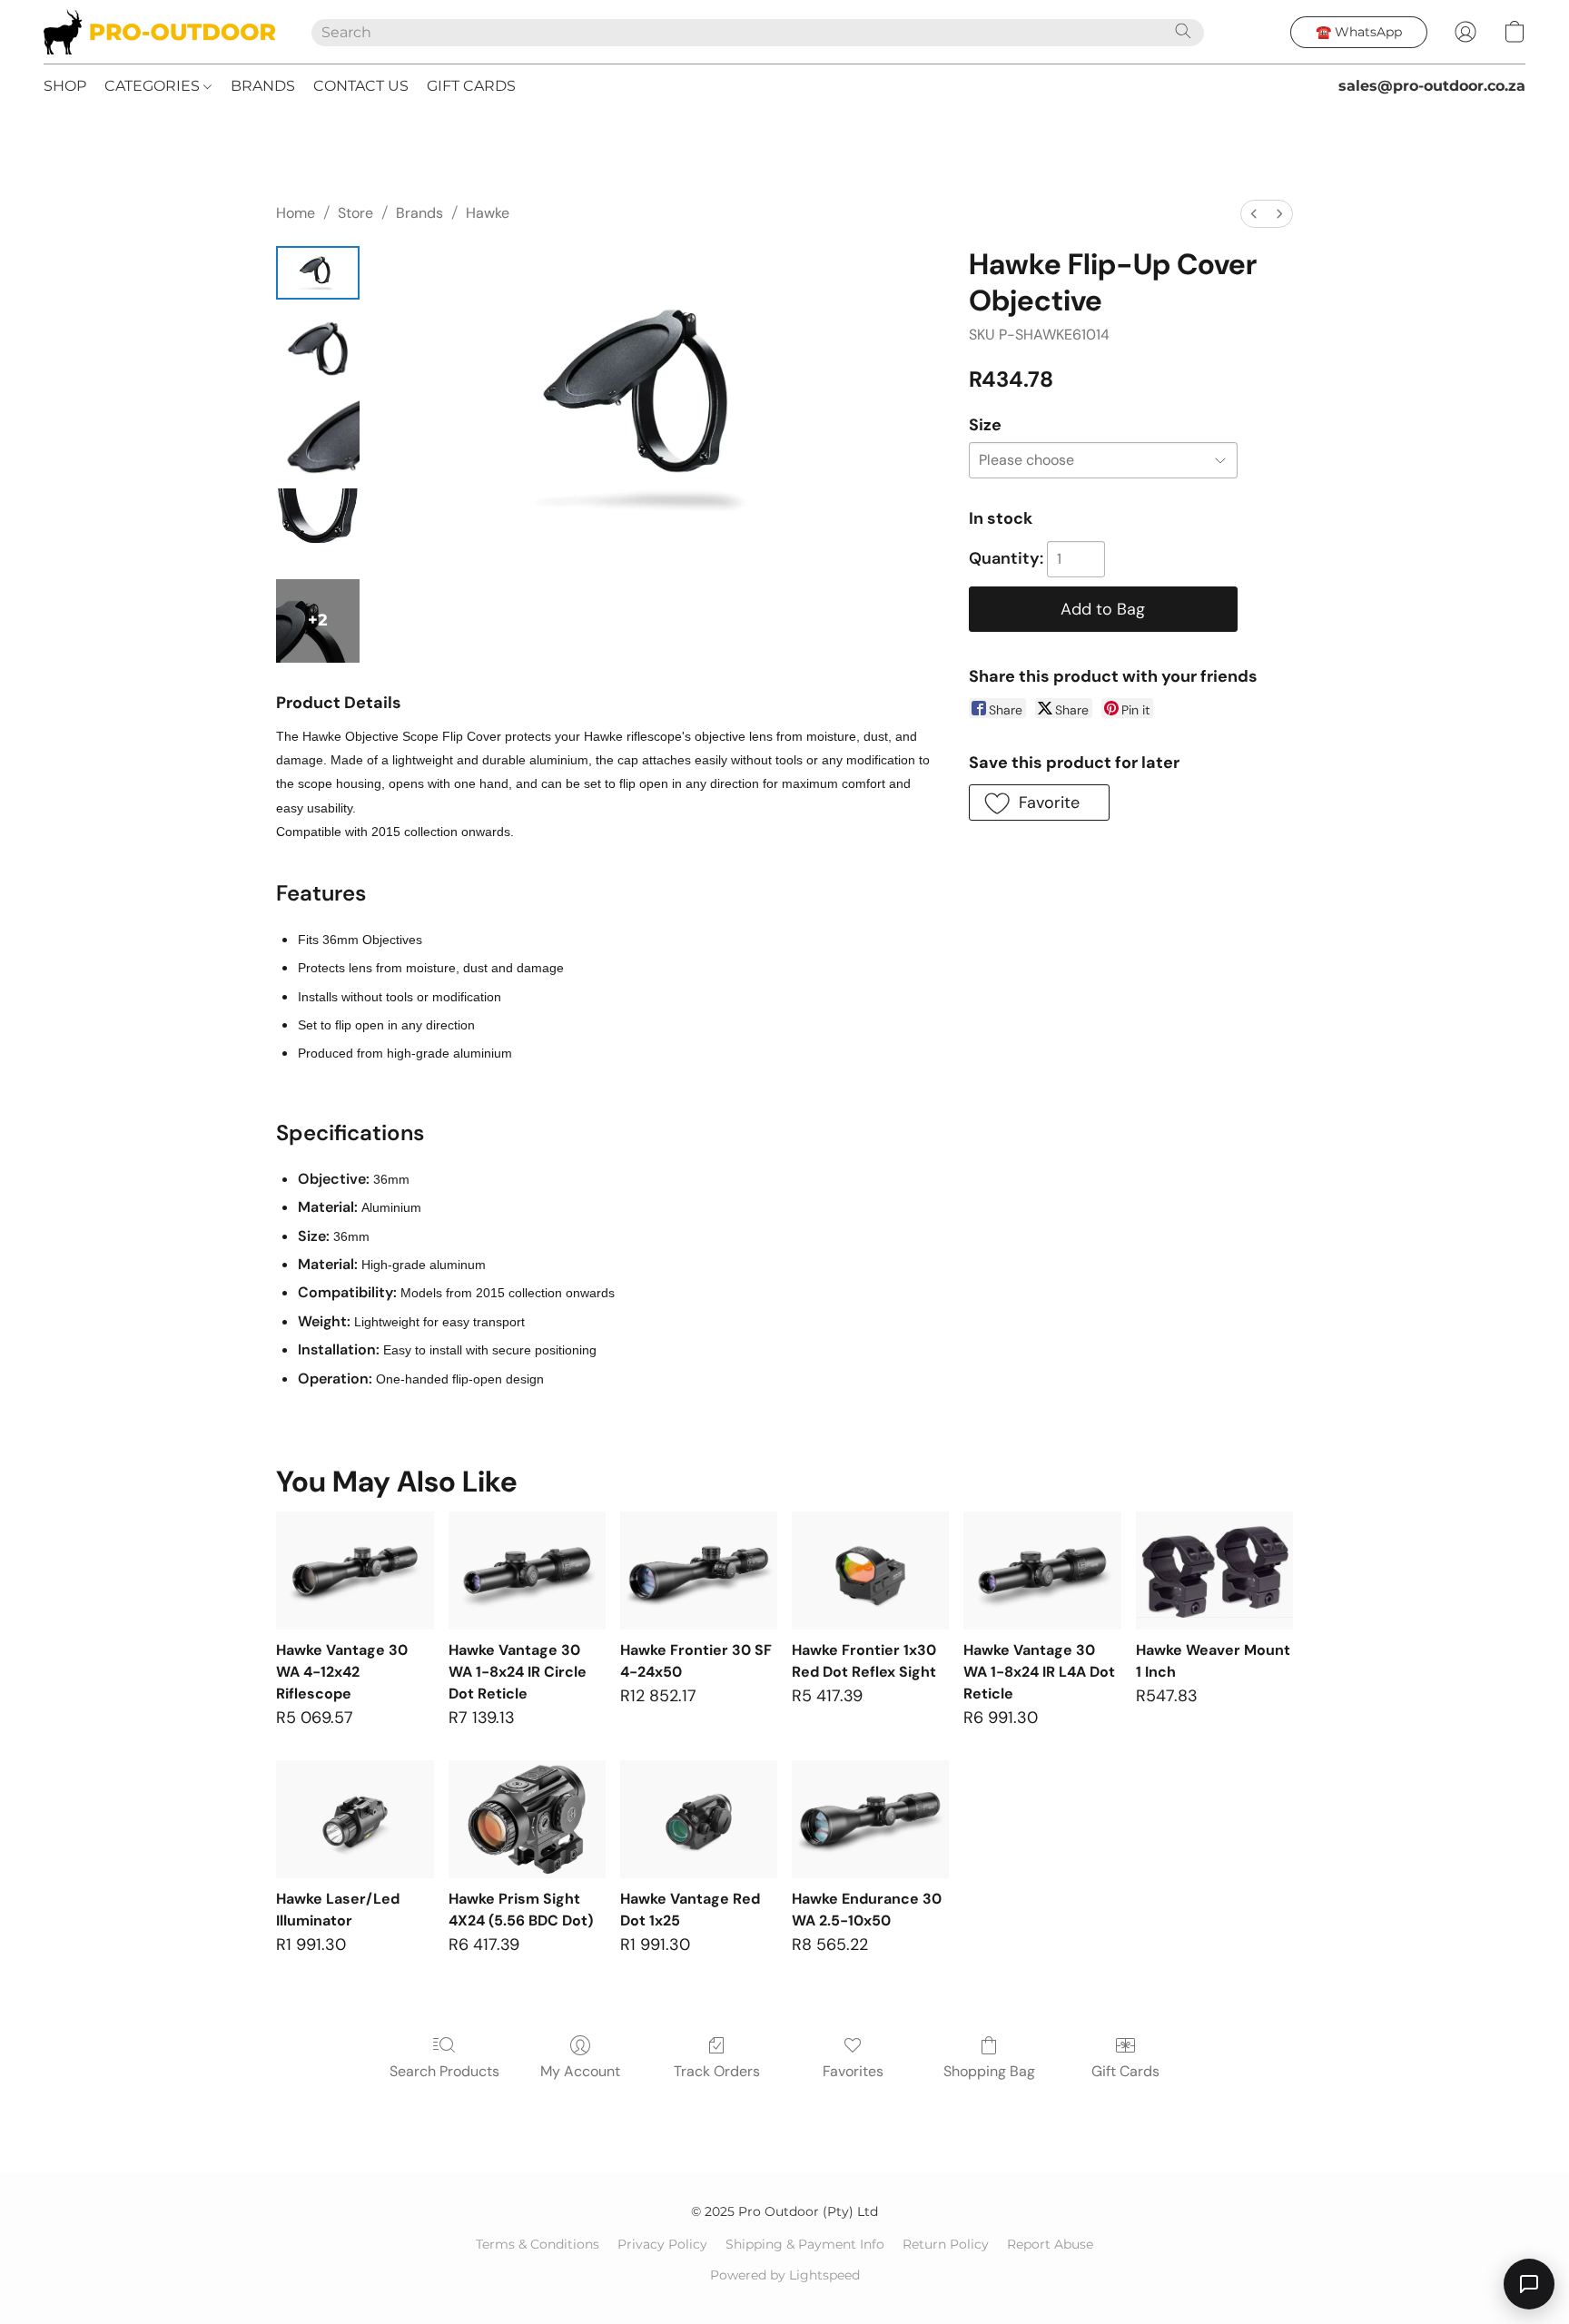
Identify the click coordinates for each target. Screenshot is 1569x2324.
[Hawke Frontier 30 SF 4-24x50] (699, 1571)
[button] (159, 32)
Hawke (488, 213)
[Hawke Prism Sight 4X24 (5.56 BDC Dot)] (527, 1819)
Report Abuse (1050, 2244)
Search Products (444, 2071)
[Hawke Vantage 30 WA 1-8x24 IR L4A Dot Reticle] (1042, 1571)
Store (355, 213)
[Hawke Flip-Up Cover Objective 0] (318, 273)
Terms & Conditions (538, 2244)
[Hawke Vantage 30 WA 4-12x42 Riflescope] (355, 1571)
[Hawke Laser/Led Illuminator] (355, 1819)
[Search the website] (1183, 31)
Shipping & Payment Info (805, 2244)
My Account (580, 2071)
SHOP (65, 86)
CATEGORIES (154, 86)
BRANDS (263, 86)
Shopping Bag (989, 2071)
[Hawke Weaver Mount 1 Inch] (1214, 1571)
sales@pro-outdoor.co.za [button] (1432, 86)
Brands (419, 213)
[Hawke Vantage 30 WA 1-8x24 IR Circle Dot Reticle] (527, 1571)
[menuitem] (1254, 214)
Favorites (853, 2071)
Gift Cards (1125, 2071)
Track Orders (717, 2071)
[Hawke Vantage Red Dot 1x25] (699, 1819)
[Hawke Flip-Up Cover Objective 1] (318, 349)
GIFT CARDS (471, 86)
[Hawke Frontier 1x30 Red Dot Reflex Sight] (870, 1571)
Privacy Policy (662, 2244)
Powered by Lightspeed (785, 2275)
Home (296, 213)
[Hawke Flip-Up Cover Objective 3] (318, 530)
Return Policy (946, 2244)
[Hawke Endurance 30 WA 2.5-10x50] (870, 1819)
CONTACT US (361, 86)
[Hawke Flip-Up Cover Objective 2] (318, 439)
